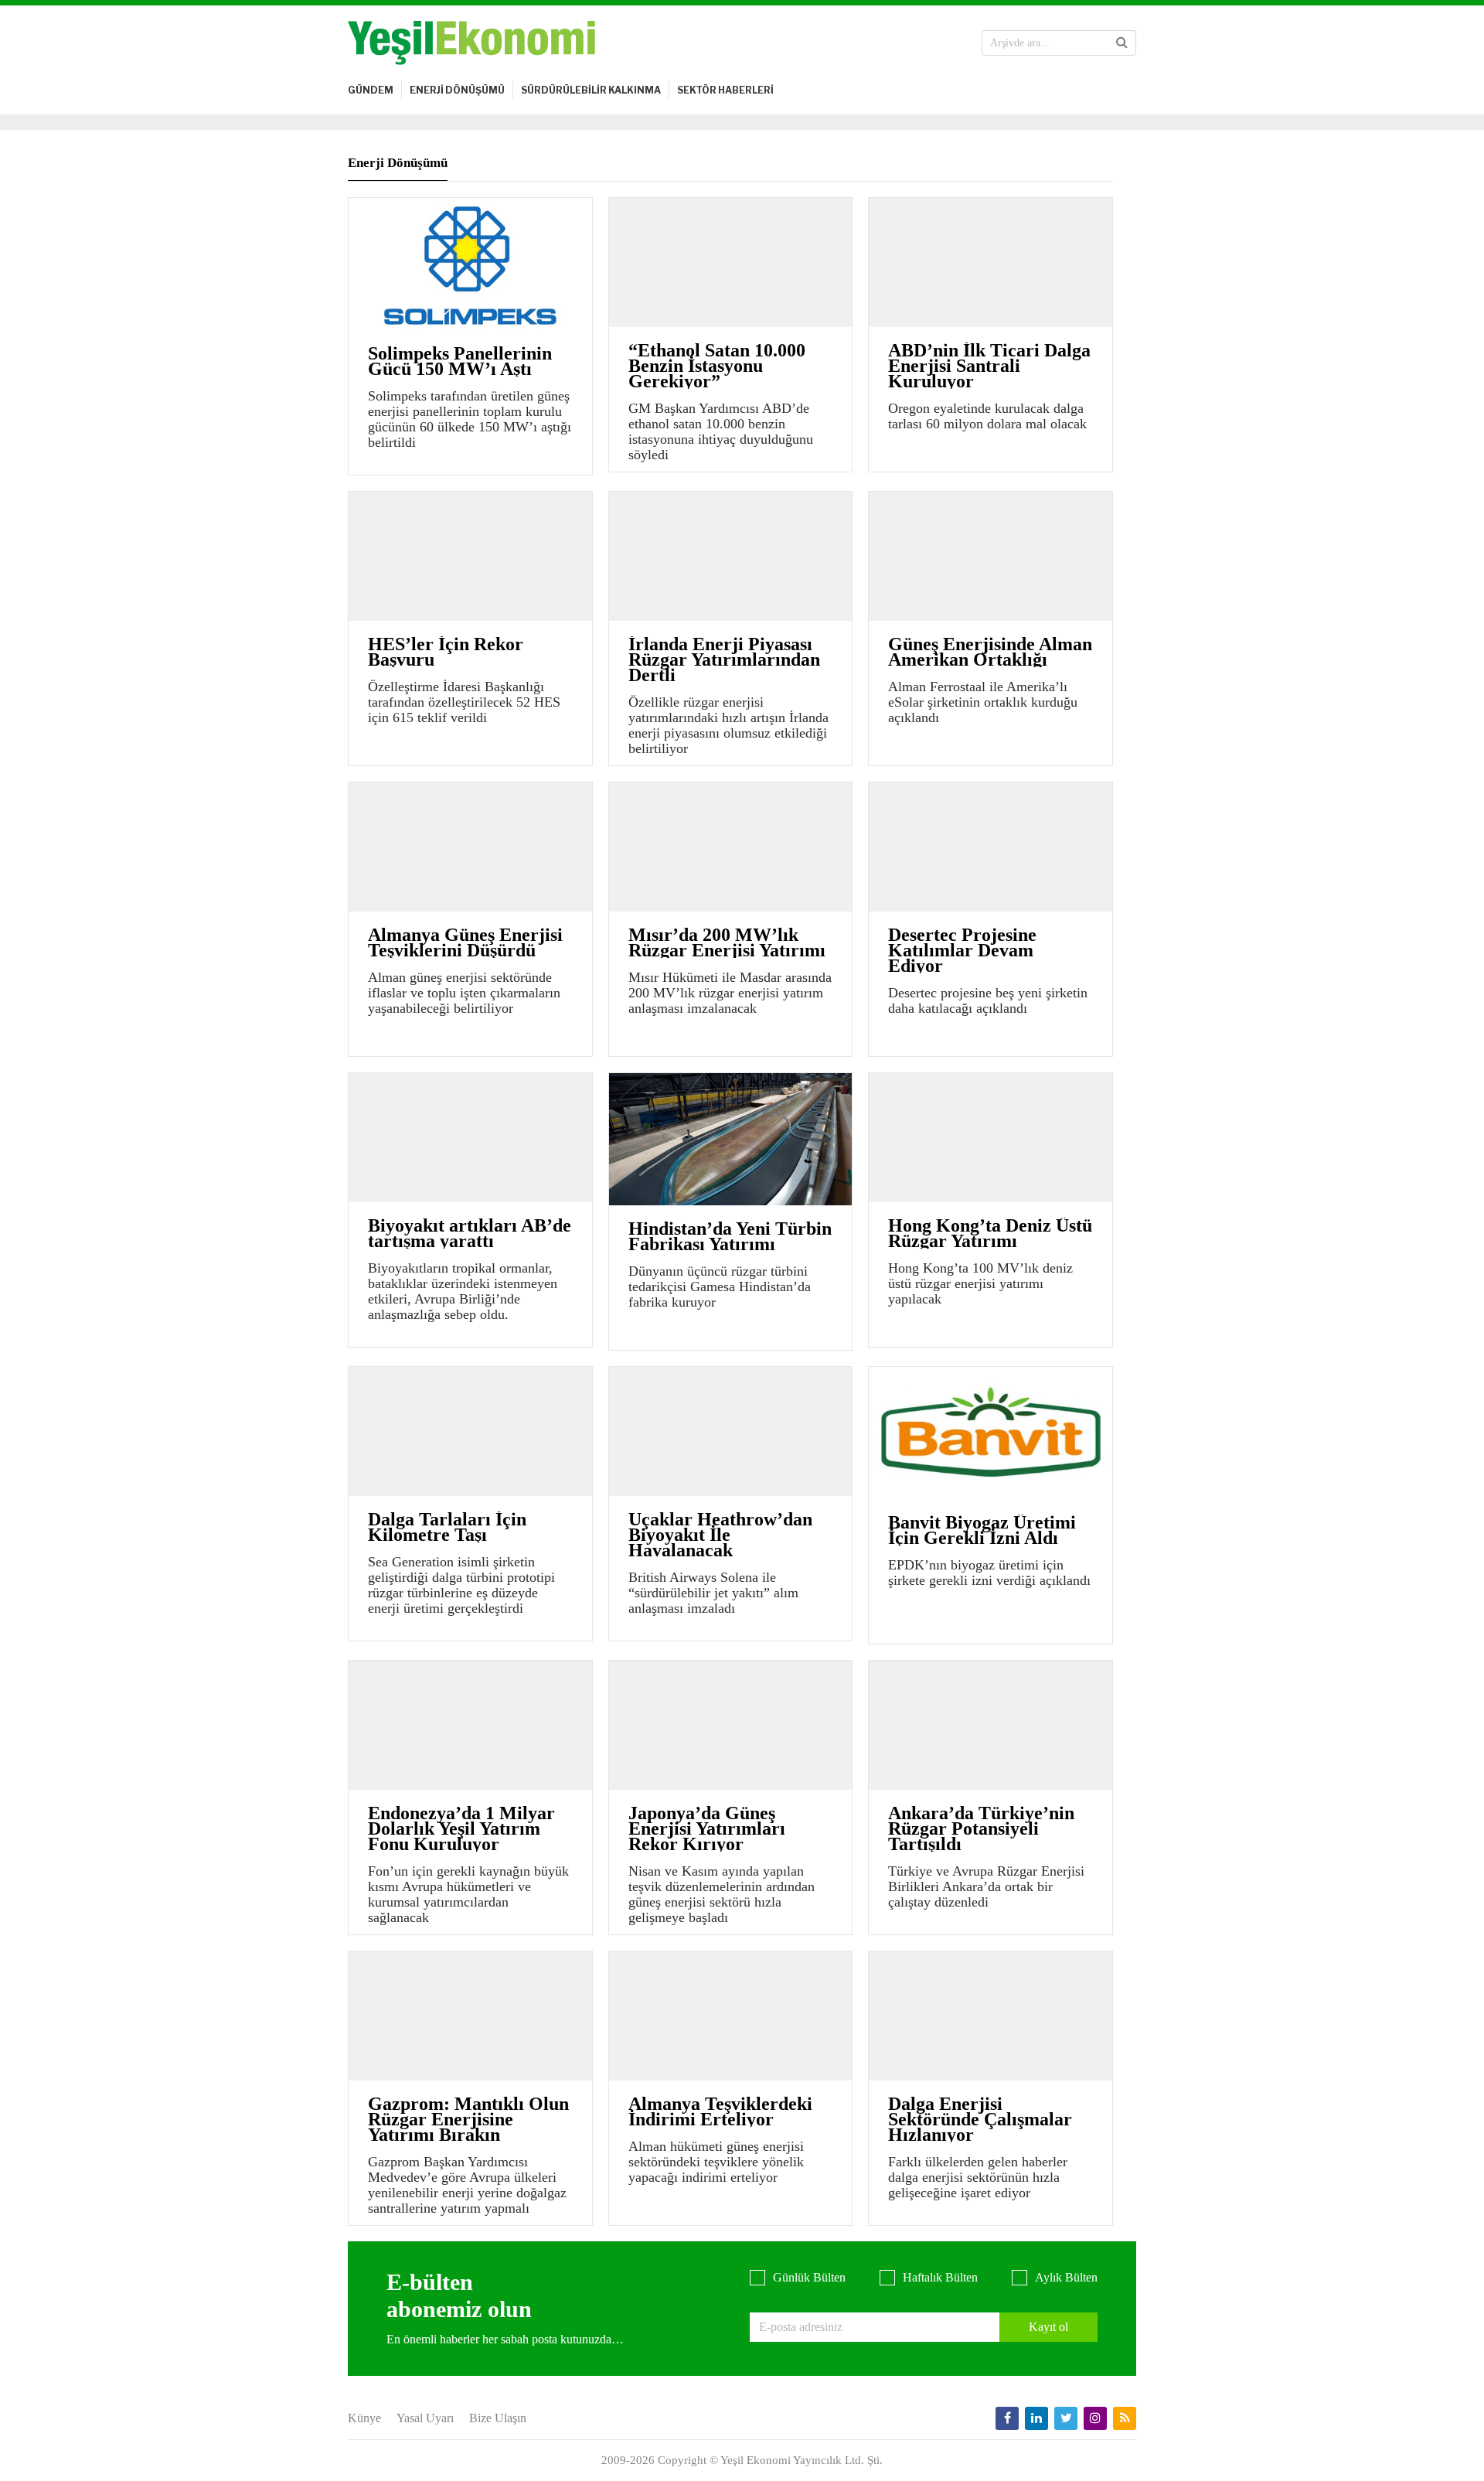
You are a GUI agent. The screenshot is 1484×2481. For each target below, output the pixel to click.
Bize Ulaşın (498, 2418)
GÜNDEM (371, 90)
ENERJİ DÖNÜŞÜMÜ (457, 90)
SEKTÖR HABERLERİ (725, 90)
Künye (364, 2418)
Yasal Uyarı (425, 2418)
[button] (1122, 43)
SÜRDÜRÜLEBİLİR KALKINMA (591, 90)
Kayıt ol (1048, 2327)
